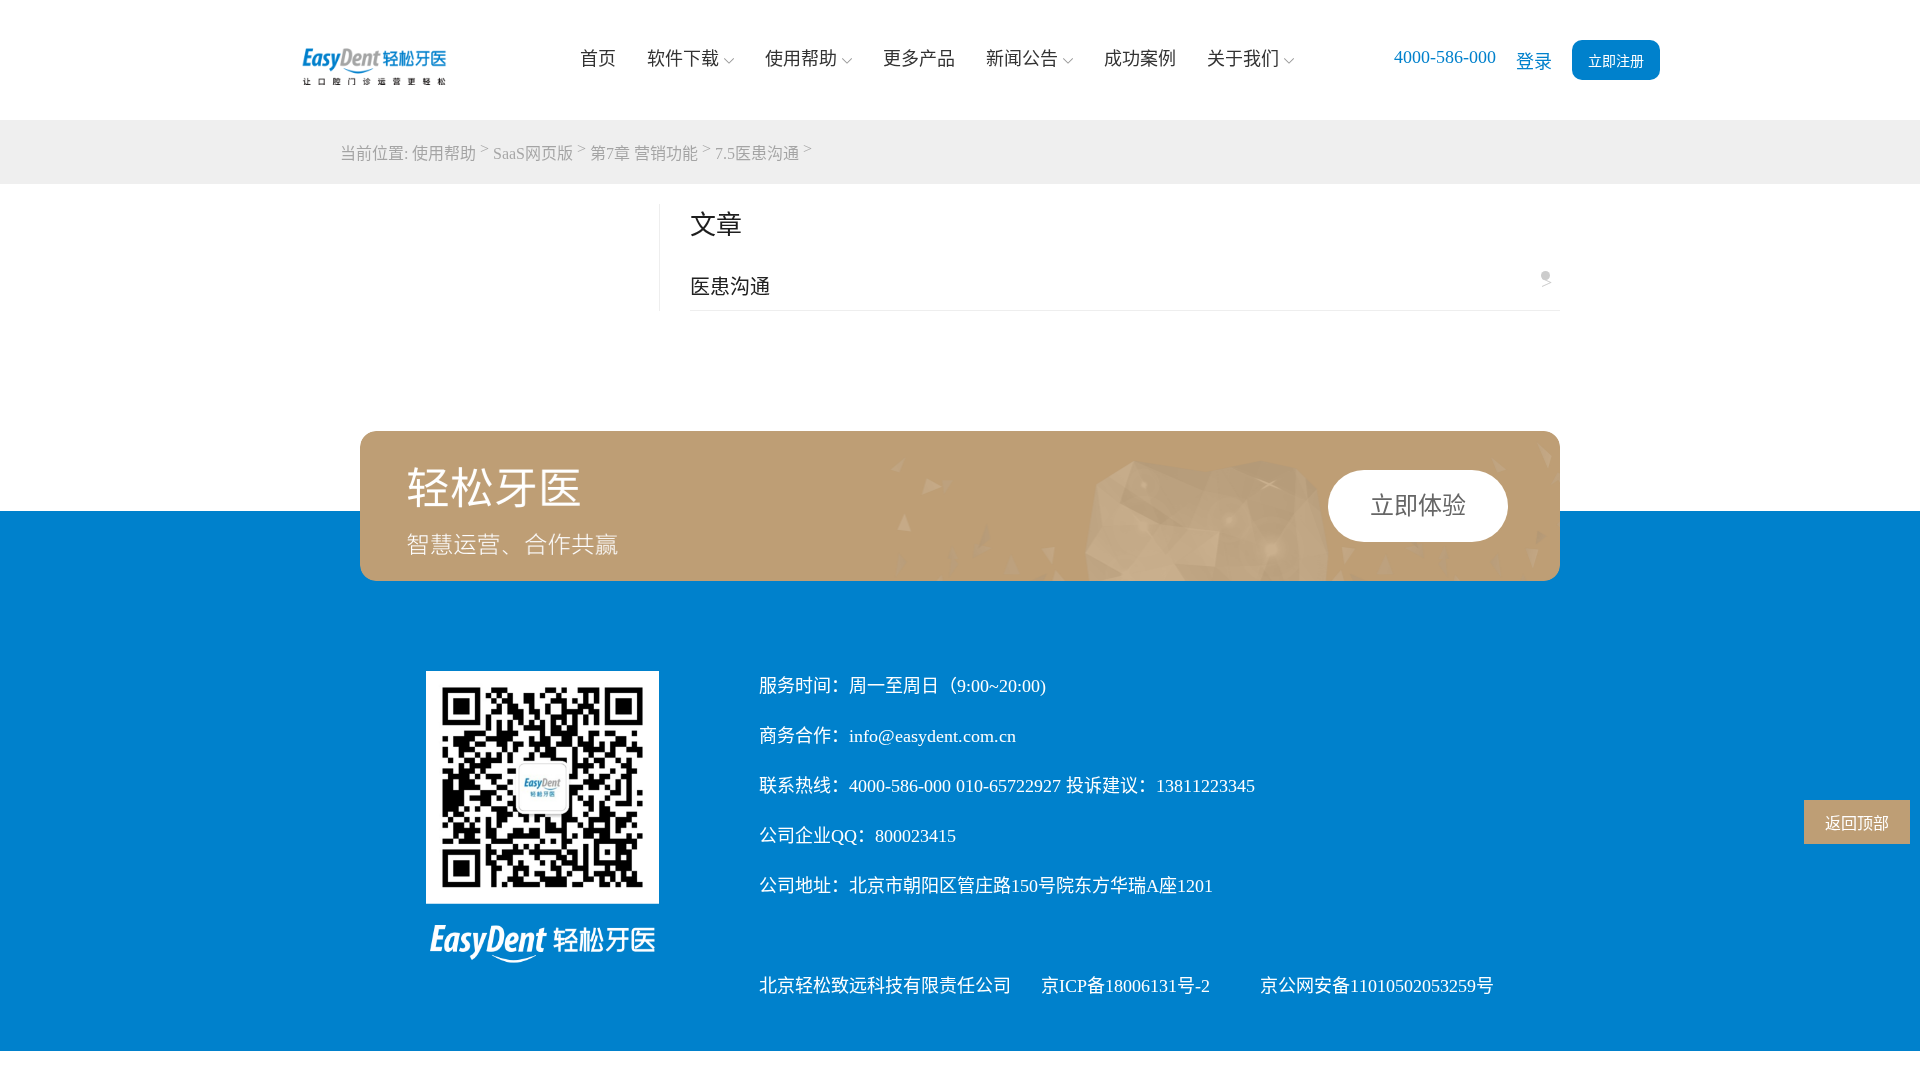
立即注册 (1616, 61)
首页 (598, 59)
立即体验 (1418, 506)
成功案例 (1140, 59)
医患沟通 (1121, 284)
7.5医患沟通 (757, 153)
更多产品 (919, 59)
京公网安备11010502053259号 (1377, 986)
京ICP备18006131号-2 (1125, 986)
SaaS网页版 (533, 153)
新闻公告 (1022, 59)
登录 (1534, 62)
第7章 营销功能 (644, 153)
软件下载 (683, 59)
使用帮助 (801, 59)
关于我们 (1243, 59)
